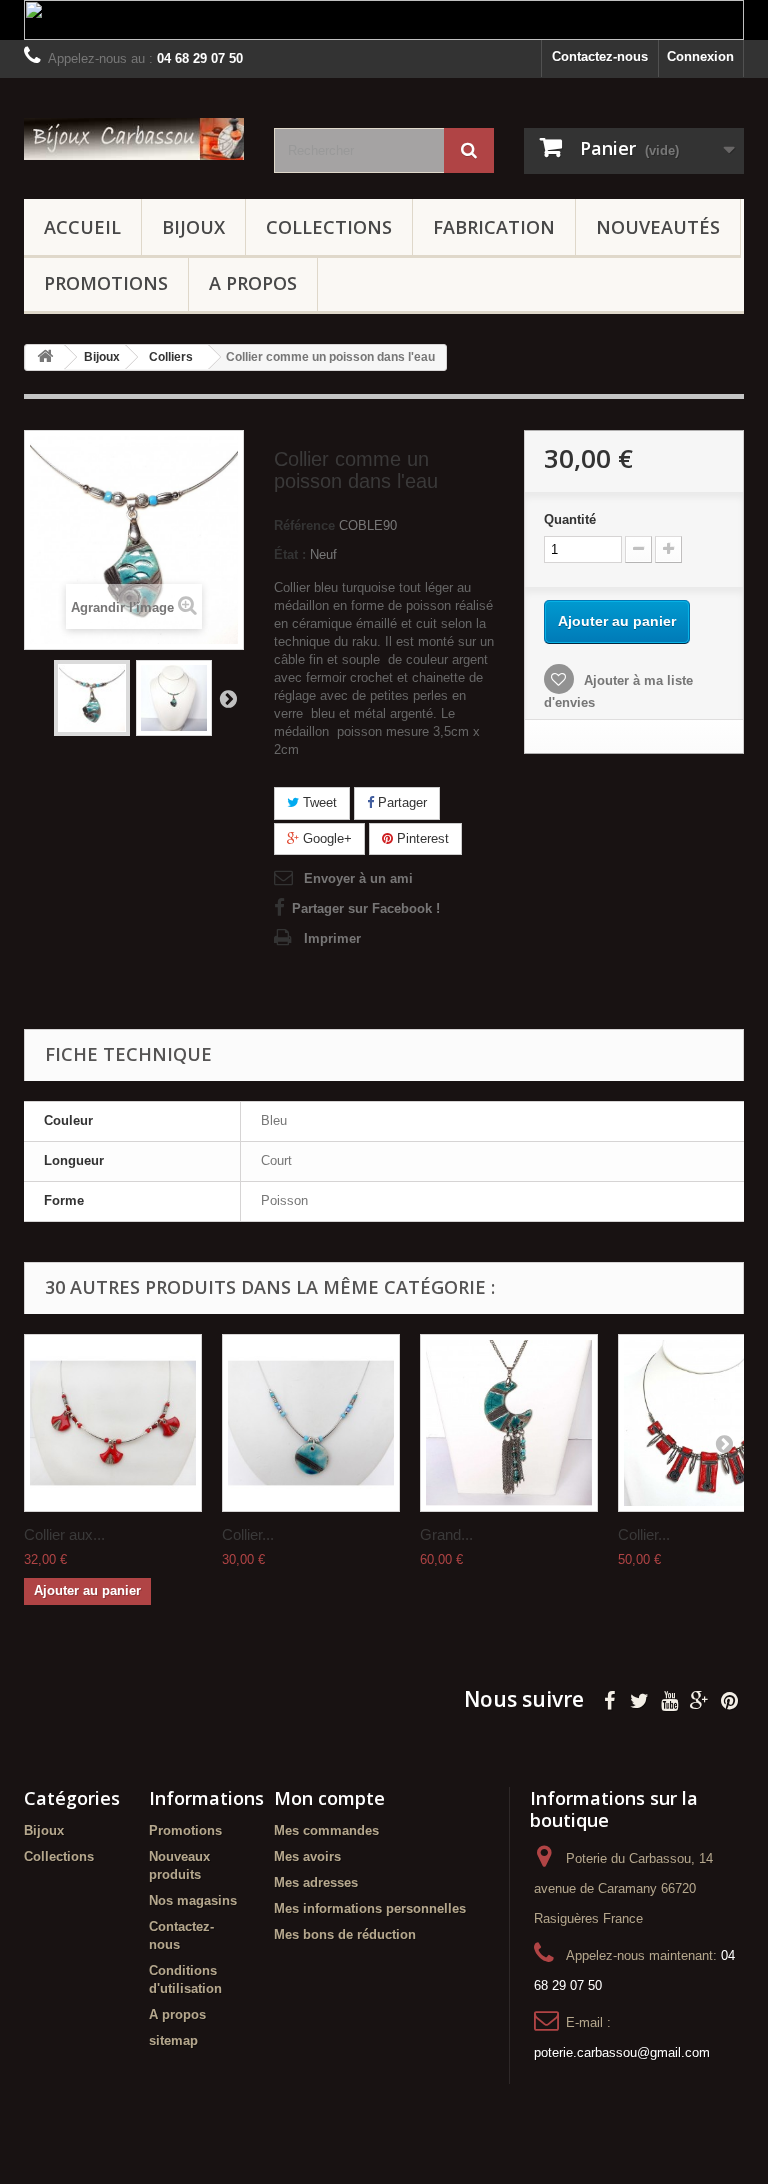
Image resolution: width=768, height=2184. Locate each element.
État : (290, 554)
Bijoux (193, 227)
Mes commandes (326, 1830)
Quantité (570, 519)
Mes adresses (316, 1882)
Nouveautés (658, 227)
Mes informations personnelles (370, 1908)
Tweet (318, 802)
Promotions (106, 283)
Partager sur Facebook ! (366, 908)
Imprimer (332, 938)
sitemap (173, 2040)
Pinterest (421, 838)
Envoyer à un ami (358, 878)
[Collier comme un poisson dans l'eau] (92, 698)
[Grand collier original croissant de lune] (509, 1423)
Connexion (700, 56)
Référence (304, 525)
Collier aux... (64, 1534)
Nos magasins (193, 1900)
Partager (400, 802)
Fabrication (494, 227)
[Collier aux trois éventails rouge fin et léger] (113, 1423)
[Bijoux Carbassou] (134, 139)
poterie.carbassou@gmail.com (622, 2052)
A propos (253, 283)
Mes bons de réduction (345, 1934)
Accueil (82, 227)
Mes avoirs (307, 1856)
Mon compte (329, 1798)
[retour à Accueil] (45, 357)
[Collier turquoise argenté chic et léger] (311, 1423)
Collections (329, 227)
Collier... (248, 1534)
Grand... (446, 1534)
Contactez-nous (600, 56)
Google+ (325, 838)
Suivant (228, 698)
